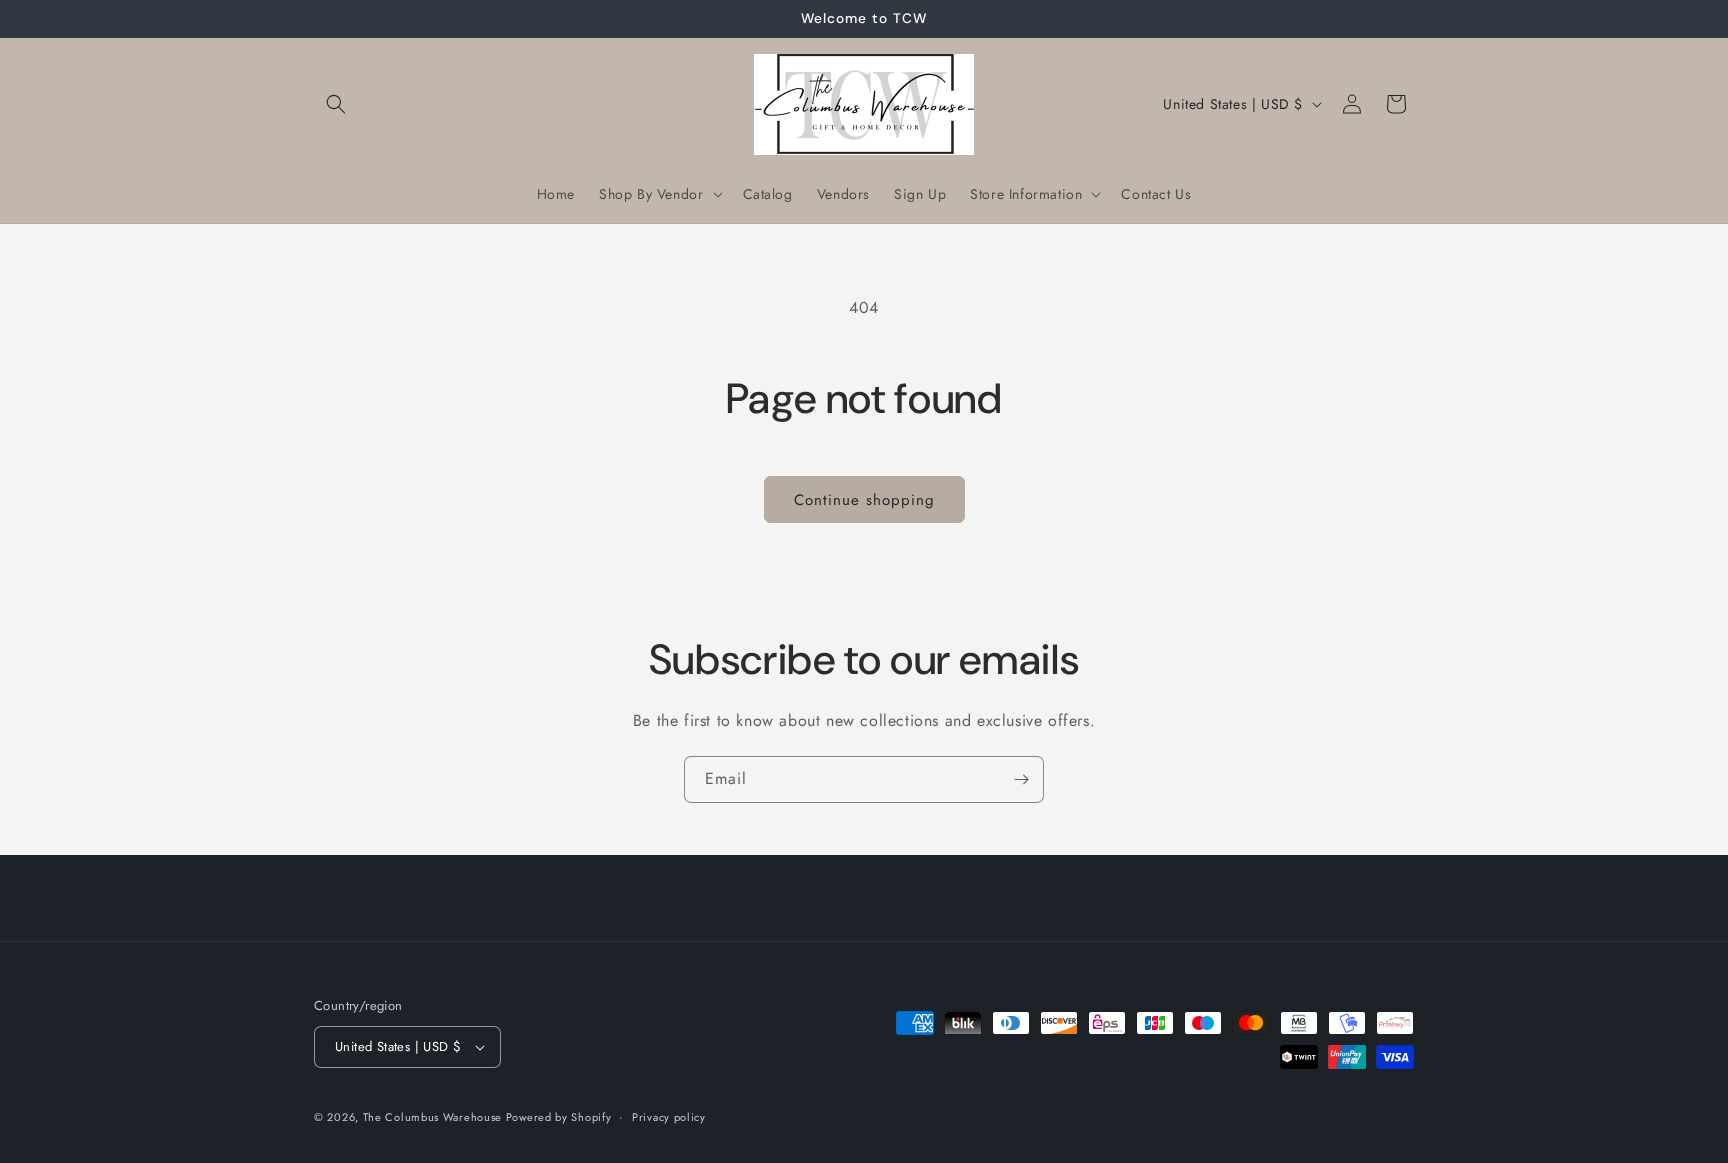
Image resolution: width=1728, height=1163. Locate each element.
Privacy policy (669, 1117)
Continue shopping (864, 500)
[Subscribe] (1021, 779)
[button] (336, 104)
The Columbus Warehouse (434, 1117)
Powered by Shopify (559, 1117)
